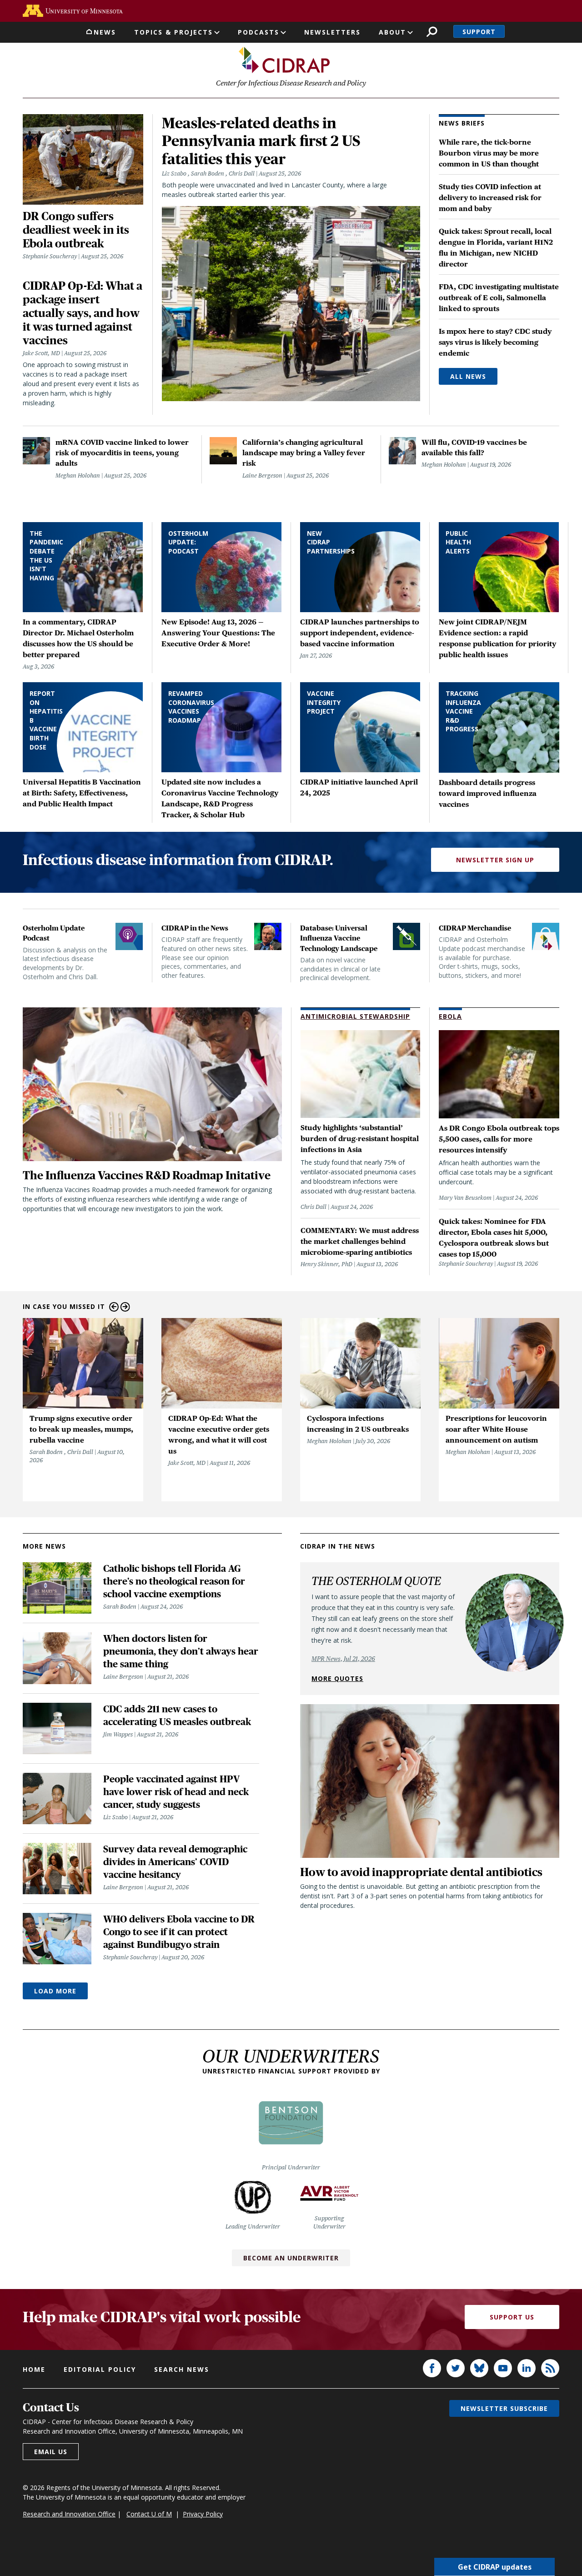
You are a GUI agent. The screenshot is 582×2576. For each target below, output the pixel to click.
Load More (55, 1991)
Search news (182, 2369)
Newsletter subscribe (504, 2408)
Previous (114, 1307)
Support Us (512, 2317)
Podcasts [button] (258, 32)
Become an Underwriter (291, 2258)
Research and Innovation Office (69, 2514)
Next (125, 1307)
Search (432, 32)
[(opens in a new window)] (73, 11)
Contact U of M (149, 2514)
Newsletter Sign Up (495, 860)
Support (479, 32)
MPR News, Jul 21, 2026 (343, 1659)
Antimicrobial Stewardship (355, 1016)
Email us (51, 2452)
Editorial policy (100, 2369)
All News (468, 376)
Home (34, 2369)
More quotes (337, 1678)
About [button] (392, 32)
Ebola (450, 1016)
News (105, 32)
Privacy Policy (203, 2514)
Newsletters (332, 32)
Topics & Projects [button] (173, 32)
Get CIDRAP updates (495, 2567)
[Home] (284, 60)
